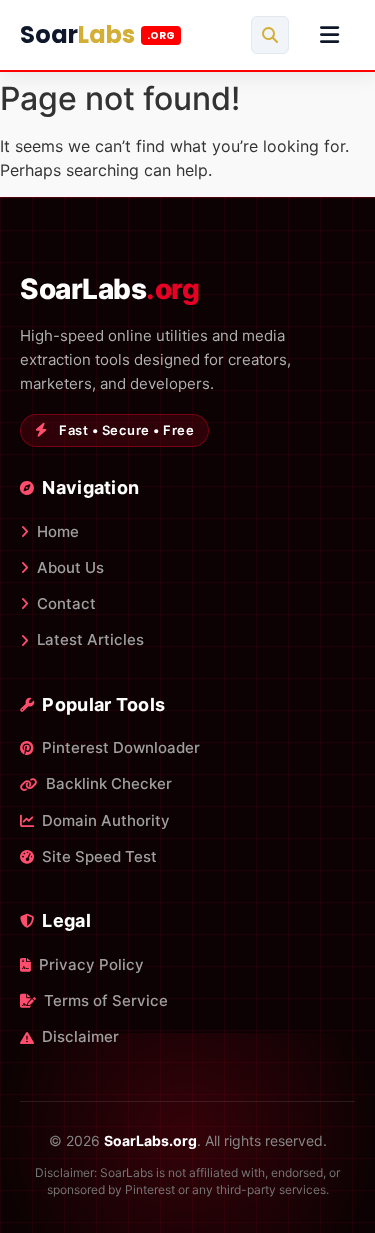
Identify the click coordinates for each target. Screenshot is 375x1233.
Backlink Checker (109, 783)
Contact (66, 603)
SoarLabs (109, 289)
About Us (70, 567)
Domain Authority (106, 820)
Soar (97, 34)
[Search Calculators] (270, 35)
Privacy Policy (91, 964)
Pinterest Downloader (121, 747)
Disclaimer (80, 1036)
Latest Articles (90, 639)
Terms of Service (106, 1000)
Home (58, 531)
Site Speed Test (99, 856)
